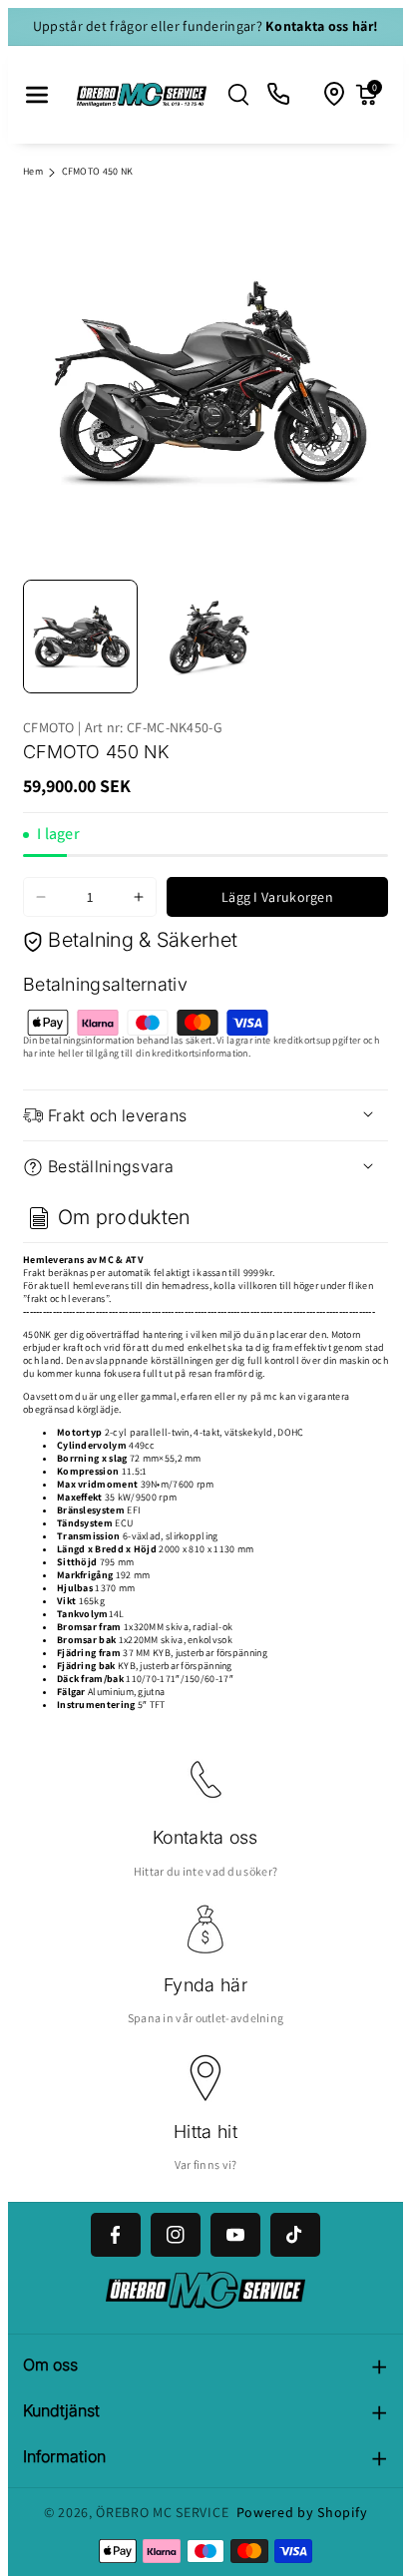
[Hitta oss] (335, 95)
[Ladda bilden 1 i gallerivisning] (80, 637)
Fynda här (205, 1985)
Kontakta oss (205, 1837)
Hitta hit (205, 2132)
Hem (33, 171)
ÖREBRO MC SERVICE (162, 2512)
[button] (37, 95)
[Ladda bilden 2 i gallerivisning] (205, 637)
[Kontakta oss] (279, 95)
